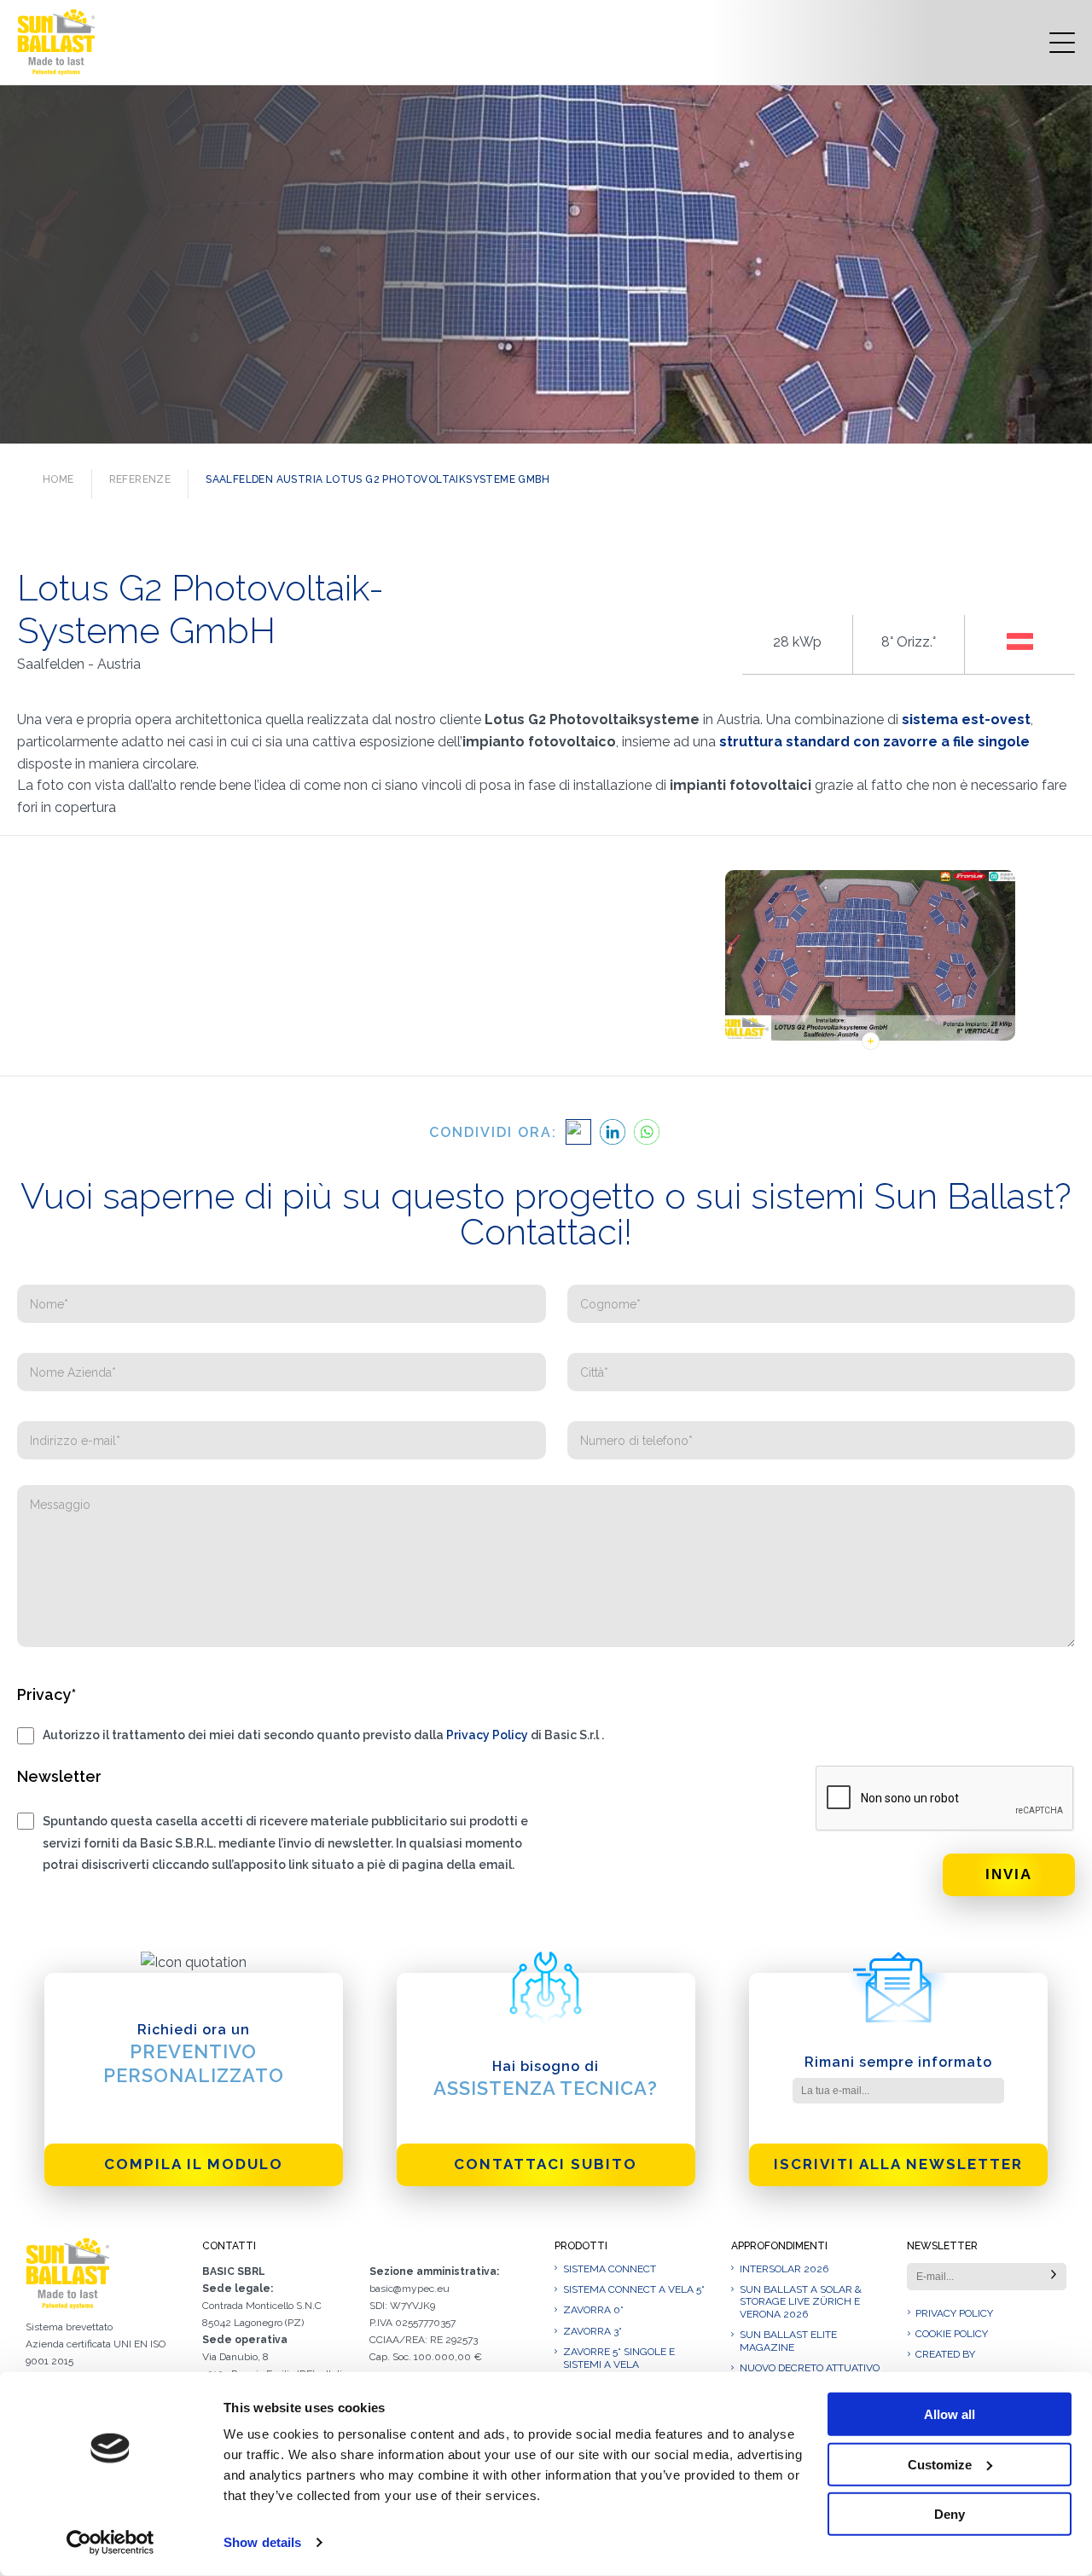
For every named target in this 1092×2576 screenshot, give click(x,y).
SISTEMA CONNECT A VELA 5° (634, 2289)
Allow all (950, 2414)
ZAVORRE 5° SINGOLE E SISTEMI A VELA (619, 2358)
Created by (945, 2354)
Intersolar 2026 (784, 2269)
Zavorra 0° (593, 2310)
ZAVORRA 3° (592, 2331)
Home (58, 479)
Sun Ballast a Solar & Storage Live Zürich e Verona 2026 (801, 2302)
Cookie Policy (952, 2334)
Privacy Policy (487, 1735)
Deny (950, 2514)
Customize (940, 2464)
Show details (262, 2542)
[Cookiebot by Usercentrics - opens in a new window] (110, 2543)
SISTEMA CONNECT (610, 2269)
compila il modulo (194, 2164)
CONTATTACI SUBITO (546, 2164)
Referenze (140, 479)
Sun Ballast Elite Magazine (788, 2341)
